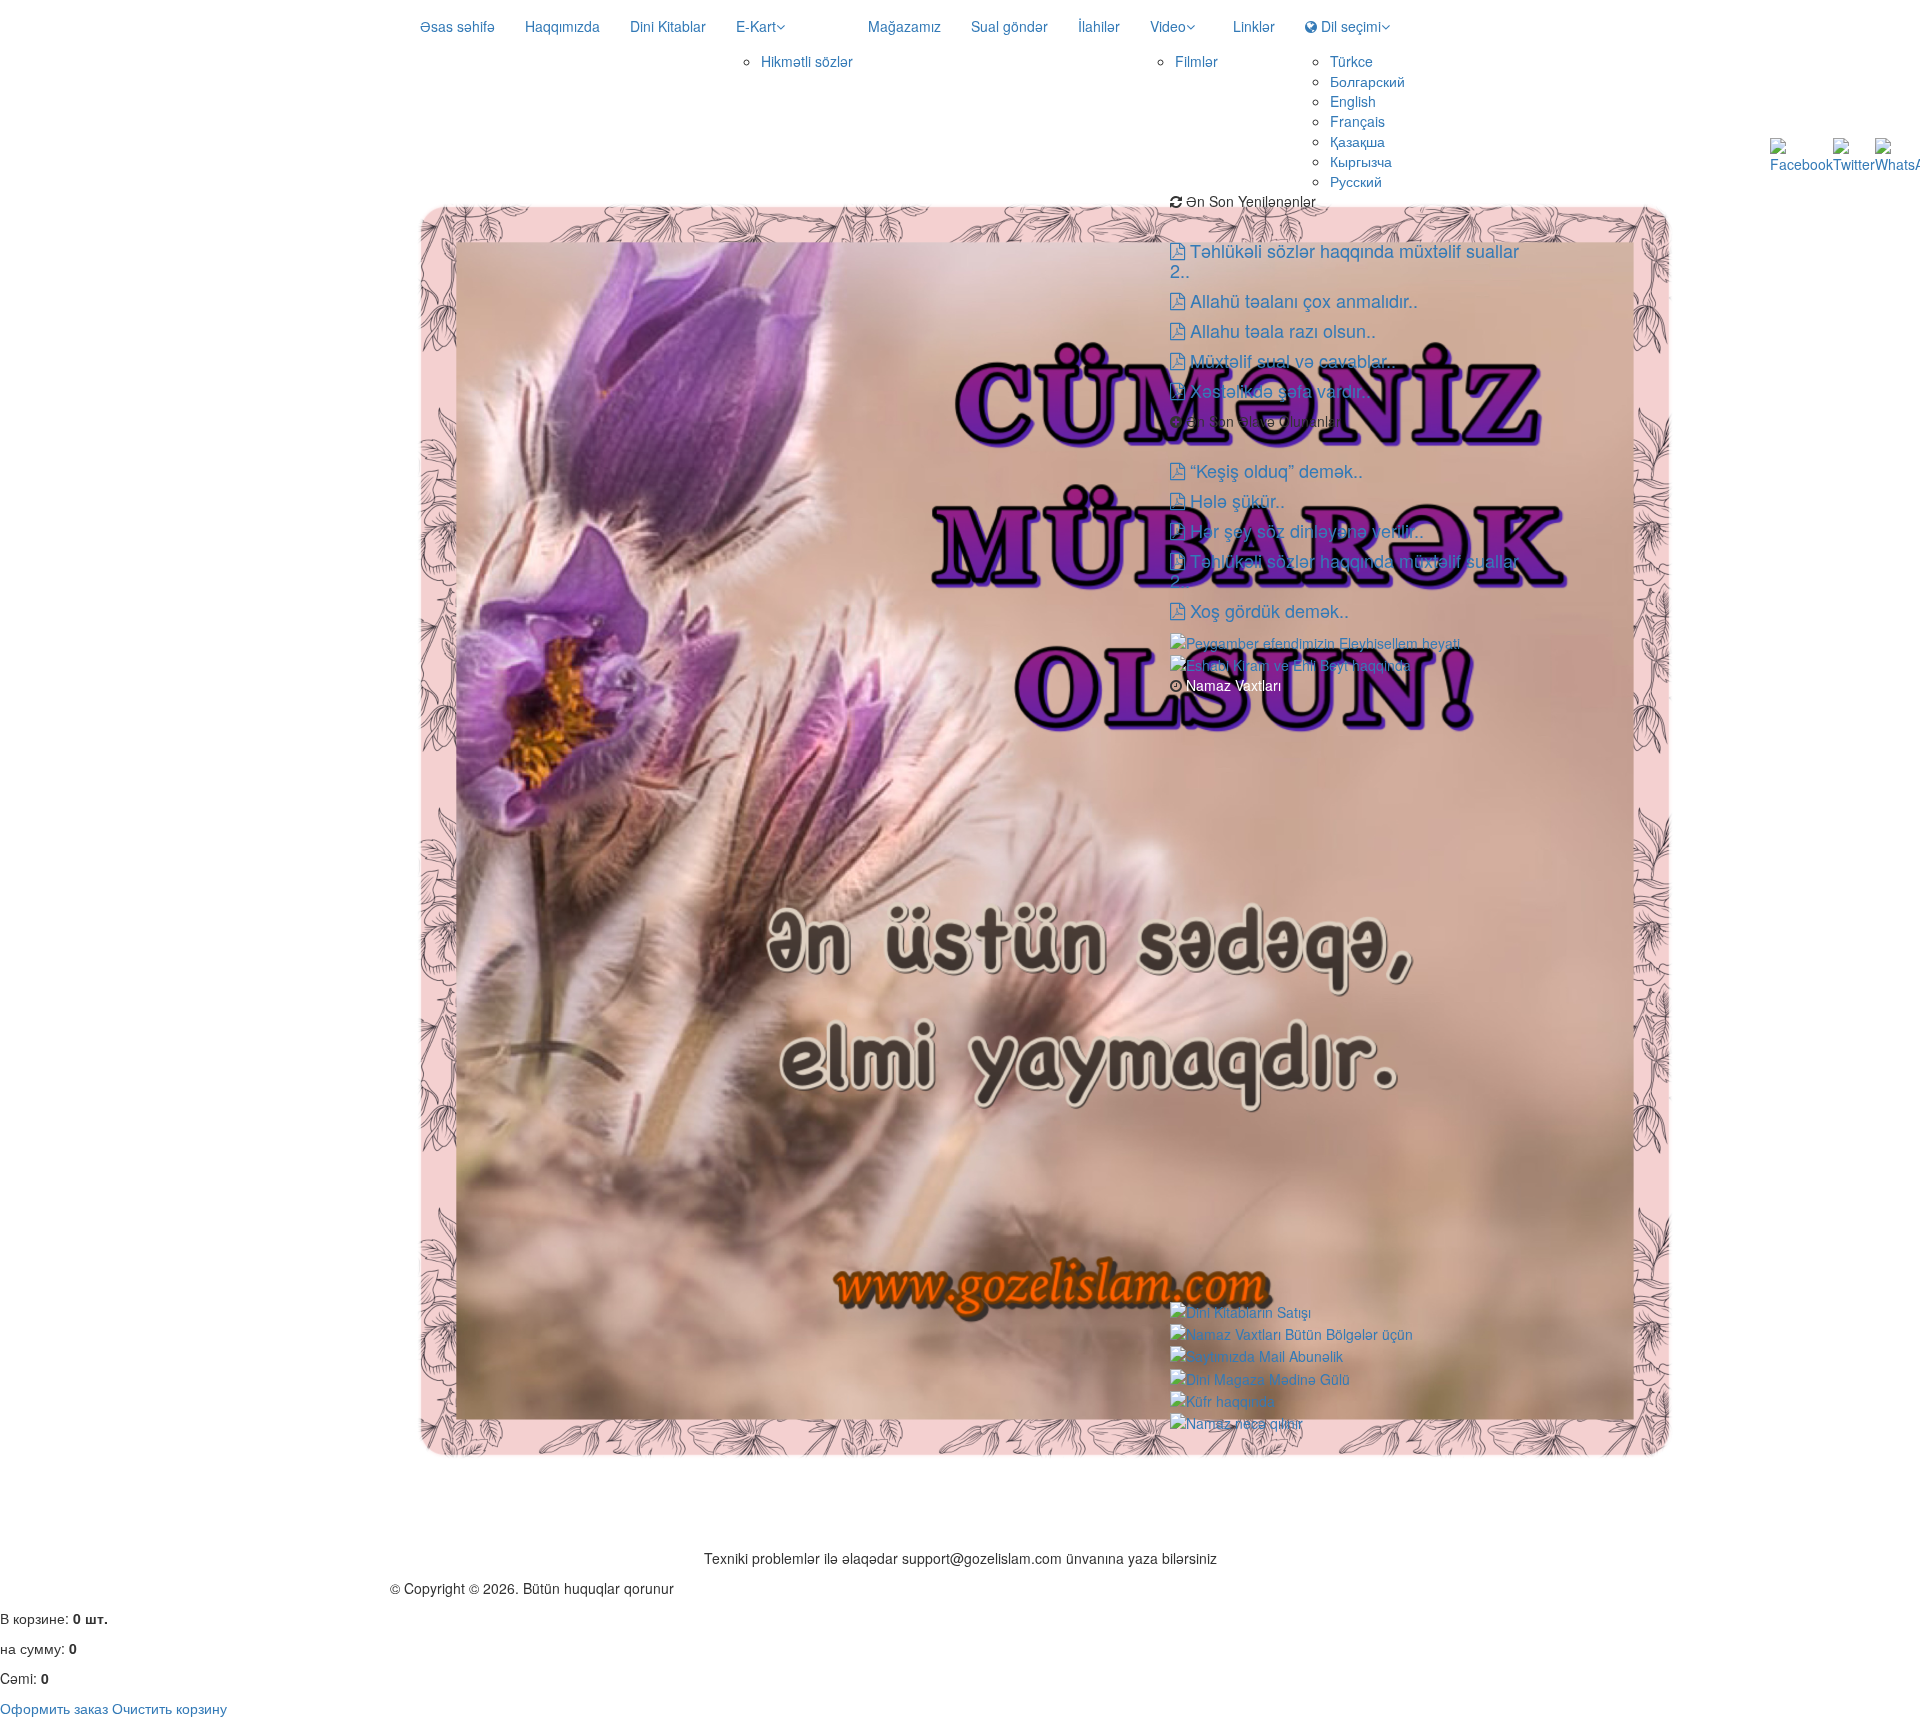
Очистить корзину (169, 1708)
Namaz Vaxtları (1231, 685)
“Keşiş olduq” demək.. (1274, 470)
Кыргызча (1361, 161)
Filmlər (1196, 61)
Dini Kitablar (668, 26)
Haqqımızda (562, 26)
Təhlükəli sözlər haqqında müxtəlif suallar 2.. (1344, 260)
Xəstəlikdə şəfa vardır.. (1278, 390)
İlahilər (1099, 26)
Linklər (1254, 26)
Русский (1356, 181)
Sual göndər (1009, 26)
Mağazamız (904, 26)
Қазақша (1357, 141)
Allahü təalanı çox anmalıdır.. (1301, 300)
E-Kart (756, 26)
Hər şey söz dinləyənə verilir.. (1304, 530)
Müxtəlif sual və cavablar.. (1290, 360)
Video (1168, 26)
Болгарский (1367, 81)
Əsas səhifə (457, 26)
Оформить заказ (54, 1708)
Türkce (1351, 61)
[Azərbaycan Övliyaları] (1290, 663)
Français (1357, 121)
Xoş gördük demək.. (1267, 610)
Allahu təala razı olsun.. (1280, 330)
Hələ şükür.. (1235, 500)
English (1353, 101)
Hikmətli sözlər (807, 61)
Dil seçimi (1349, 26)
